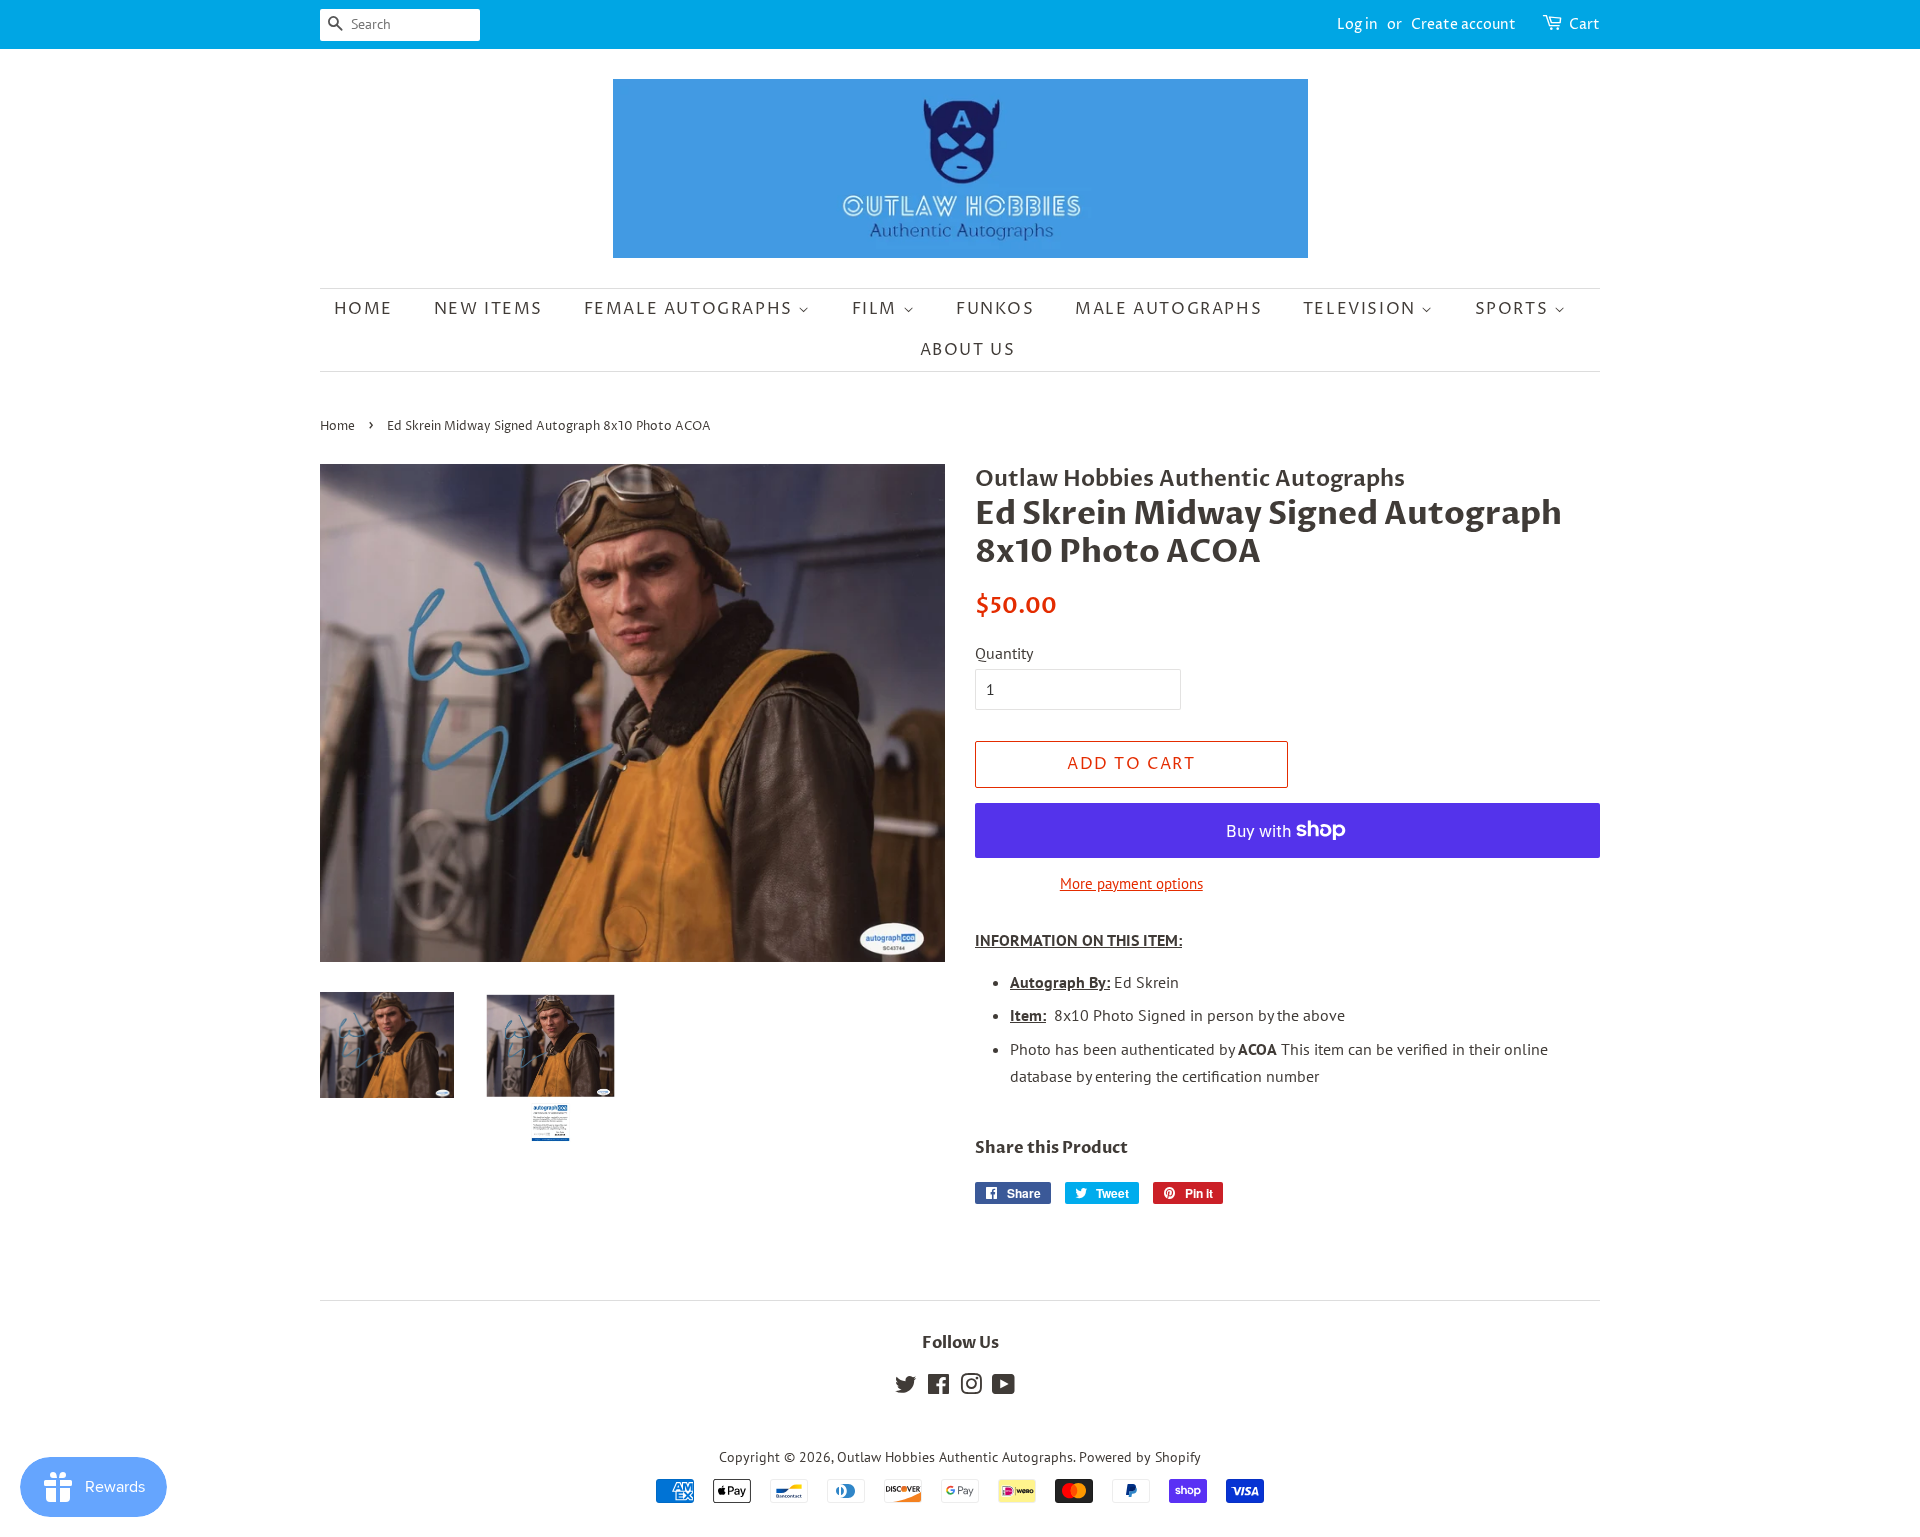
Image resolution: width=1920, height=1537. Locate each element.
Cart (1584, 24)
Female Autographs (691, 309)
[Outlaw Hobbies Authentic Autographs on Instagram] (971, 1388)
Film (877, 309)
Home (363, 309)
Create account (1463, 24)
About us (968, 350)
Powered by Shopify (1140, 1457)
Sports (1514, 309)
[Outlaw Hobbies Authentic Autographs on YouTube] (1003, 1388)
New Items (488, 309)
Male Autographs (1168, 309)
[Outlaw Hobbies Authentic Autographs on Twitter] (906, 1388)
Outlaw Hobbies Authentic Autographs (955, 1457)
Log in (1357, 24)
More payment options (1131, 883)
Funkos (995, 309)
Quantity (1004, 653)
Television (1362, 309)
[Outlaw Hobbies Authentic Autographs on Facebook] (938, 1388)
